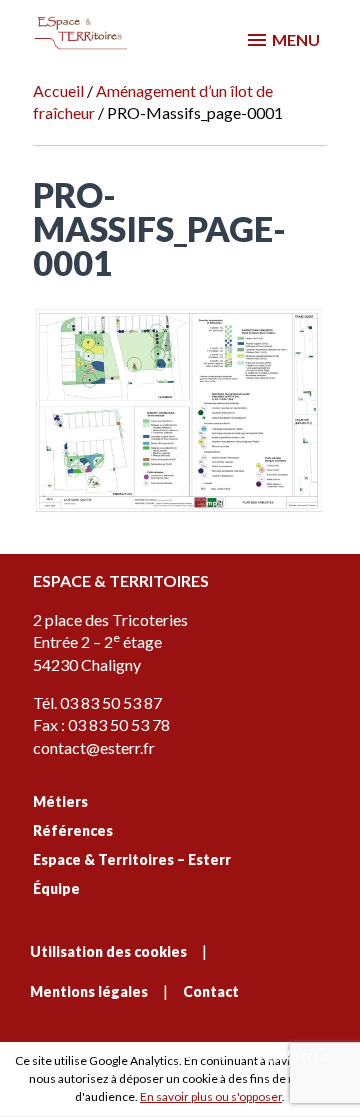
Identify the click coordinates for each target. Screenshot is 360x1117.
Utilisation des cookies (108, 951)
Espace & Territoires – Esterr (132, 859)
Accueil (58, 90)
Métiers (60, 801)
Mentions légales (89, 991)
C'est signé (212, 1053)
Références (73, 830)
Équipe (56, 888)
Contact (211, 991)
